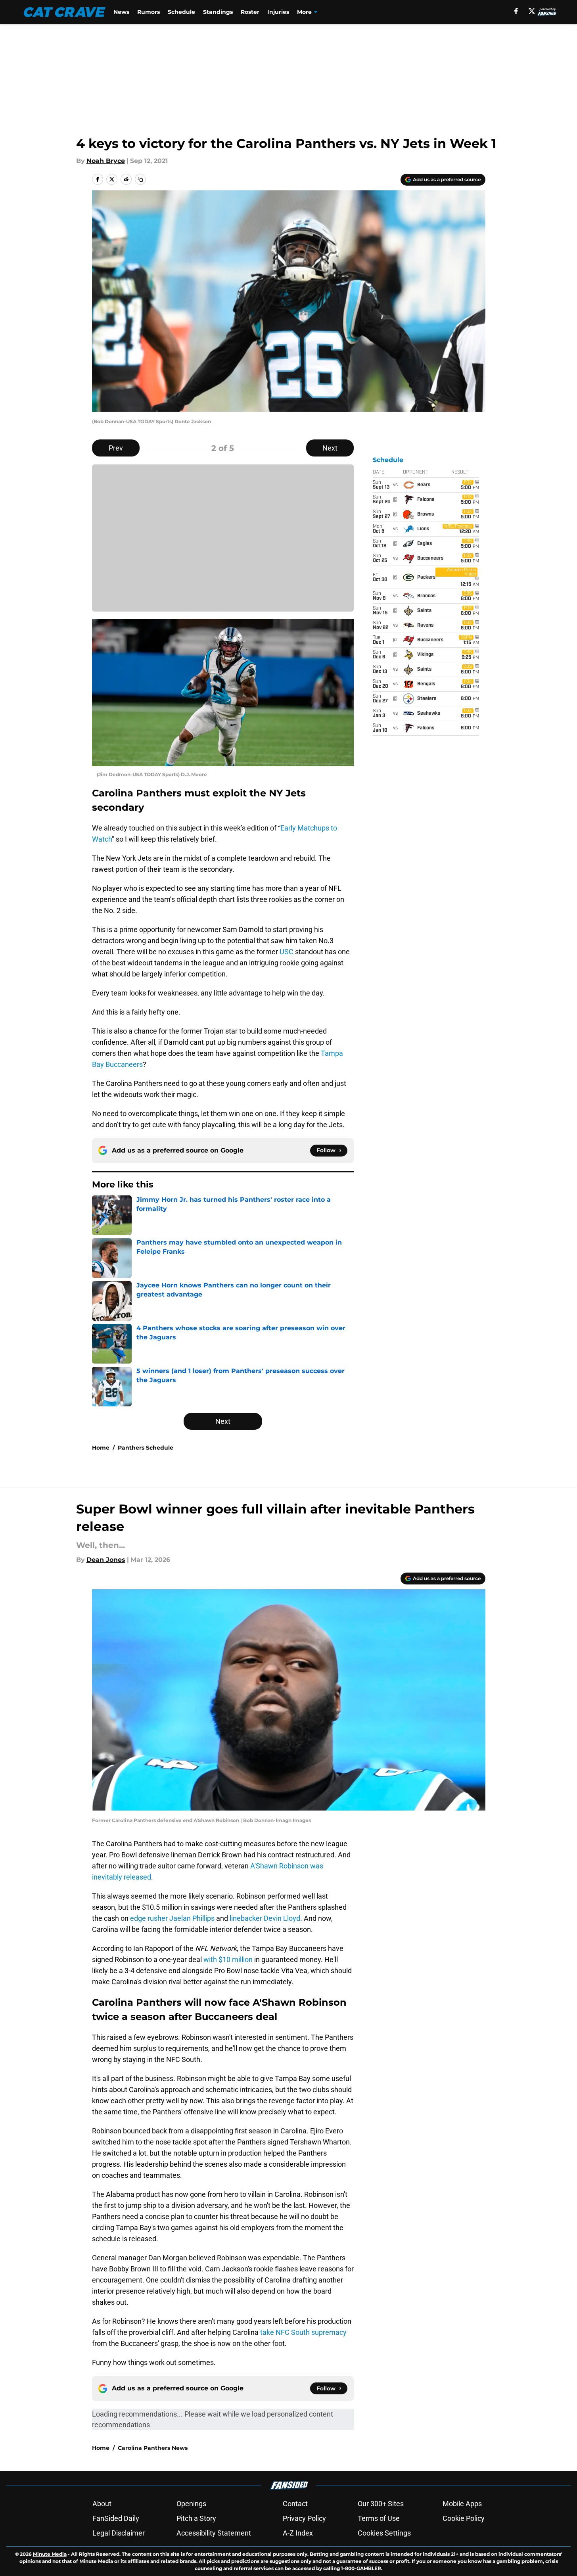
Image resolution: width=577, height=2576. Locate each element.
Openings (191, 2504)
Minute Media (50, 2554)
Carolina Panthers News (153, 2448)
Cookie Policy (464, 2518)
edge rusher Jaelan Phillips (172, 1918)
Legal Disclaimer (119, 2533)
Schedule (181, 12)
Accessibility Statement (214, 2533)
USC (287, 952)
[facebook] (516, 11)
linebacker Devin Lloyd (265, 1918)
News (121, 12)
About (102, 2504)
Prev (116, 448)
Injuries (278, 12)
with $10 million (228, 1959)
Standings (218, 12)
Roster (250, 12)
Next (330, 448)
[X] (532, 11)
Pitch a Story (196, 2518)
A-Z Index (298, 2533)
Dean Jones (106, 1560)
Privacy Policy (304, 2518)
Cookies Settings (384, 2533)
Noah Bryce (106, 161)
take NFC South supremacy (303, 2332)
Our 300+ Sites (381, 2504)
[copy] (140, 179)
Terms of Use (379, 2518)
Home (101, 1448)
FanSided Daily (116, 2518)
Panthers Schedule (146, 1448)
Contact (295, 2504)
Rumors (149, 12)
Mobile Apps (462, 2504)
